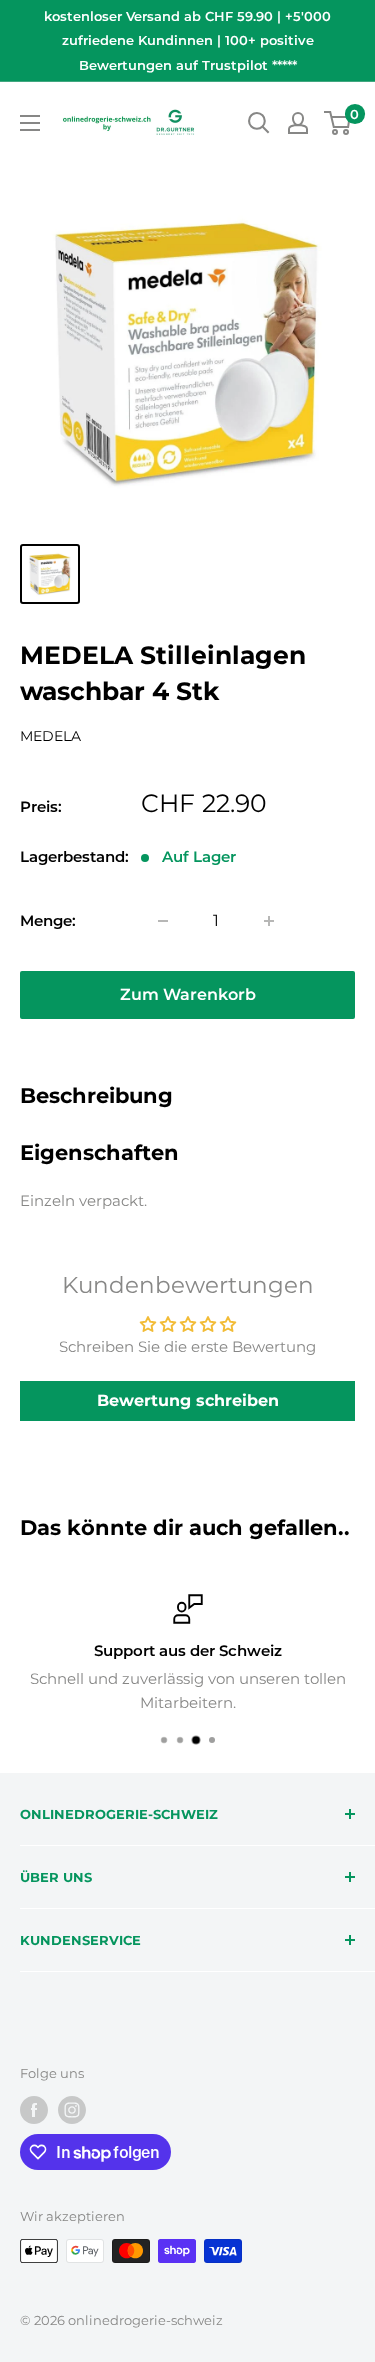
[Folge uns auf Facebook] (34, 2110)
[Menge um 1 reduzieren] (163, 921)
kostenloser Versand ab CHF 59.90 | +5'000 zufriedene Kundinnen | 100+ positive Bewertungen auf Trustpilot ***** (187, 40)
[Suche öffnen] (259, 123)
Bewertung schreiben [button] (188, 1400)
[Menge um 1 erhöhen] (269, 921)
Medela (50, 736)
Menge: (48, 920)
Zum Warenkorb (188, 994)
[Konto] (298, 123)
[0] (338, 123)
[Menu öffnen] (30, 123)
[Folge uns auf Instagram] (72, 2110)
